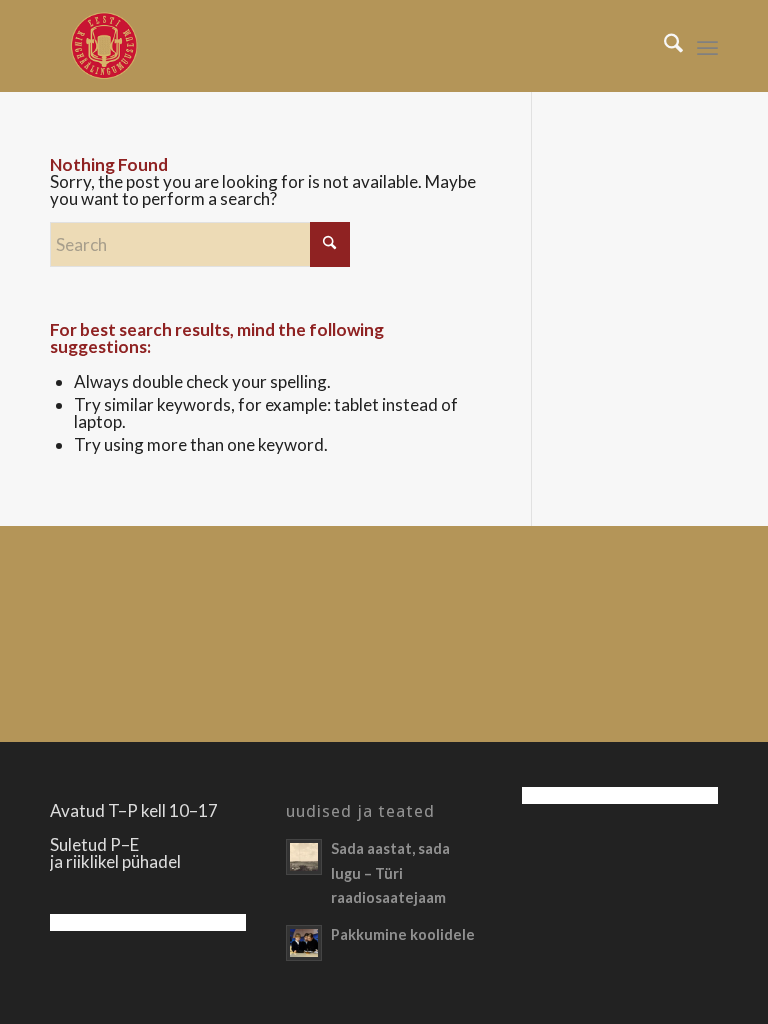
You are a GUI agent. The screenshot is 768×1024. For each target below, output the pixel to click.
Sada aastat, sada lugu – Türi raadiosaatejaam (390, 873)
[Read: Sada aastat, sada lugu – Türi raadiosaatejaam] (304, 857)
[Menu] (707, 46)
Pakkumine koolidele (403, 934)
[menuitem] (663, 46)
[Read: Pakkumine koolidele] (304, 943)
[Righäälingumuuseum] (103, 46)
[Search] (663, 46)
